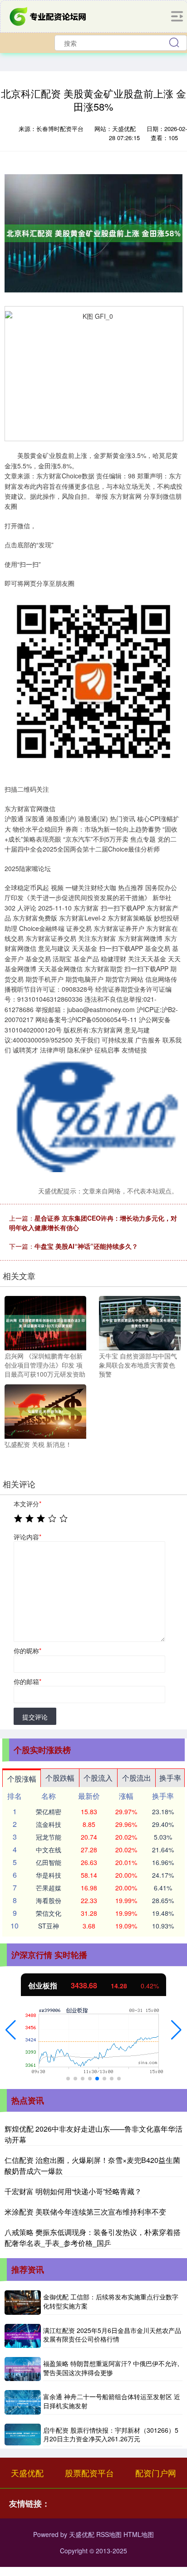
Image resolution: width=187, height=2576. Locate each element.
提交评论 (35, 1717)
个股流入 (98, 1778)
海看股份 (49, 1900)
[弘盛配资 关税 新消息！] (45, 1411)
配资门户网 (156, 2473)
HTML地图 (139, 2534)
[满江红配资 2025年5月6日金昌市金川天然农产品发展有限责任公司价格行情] (23, 2336)
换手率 (170, 1778)
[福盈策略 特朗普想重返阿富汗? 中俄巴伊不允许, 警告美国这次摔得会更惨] (23, 2369)
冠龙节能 (49, 1837)
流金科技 (49, 1824)
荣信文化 (49, 1913)
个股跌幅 (60, 1778)
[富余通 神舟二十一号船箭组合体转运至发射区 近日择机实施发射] (23, 2402)
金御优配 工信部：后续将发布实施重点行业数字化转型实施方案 (111, 2301)
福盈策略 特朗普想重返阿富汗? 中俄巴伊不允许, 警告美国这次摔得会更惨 (111, 2368)
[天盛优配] (49, 15)
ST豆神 (49, 1926)
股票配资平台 (89, 2473)
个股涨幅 (22, 1779)
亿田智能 (49, 1862)
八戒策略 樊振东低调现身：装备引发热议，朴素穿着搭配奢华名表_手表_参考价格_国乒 (93, 2238)
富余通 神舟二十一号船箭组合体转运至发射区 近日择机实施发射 (112, 2401)
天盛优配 (27, 2473)
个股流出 (137, 1778)
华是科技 (49, 1875)
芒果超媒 (49, 1888)
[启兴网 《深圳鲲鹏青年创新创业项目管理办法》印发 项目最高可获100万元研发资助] (45, 1322)
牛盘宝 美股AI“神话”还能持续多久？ (86, 1246)
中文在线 (49, 1850)
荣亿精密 (49, 1811)
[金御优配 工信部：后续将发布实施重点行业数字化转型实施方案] (23, 2302)
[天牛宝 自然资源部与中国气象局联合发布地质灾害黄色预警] (140, 1322)
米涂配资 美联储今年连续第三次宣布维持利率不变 (85, 2212)
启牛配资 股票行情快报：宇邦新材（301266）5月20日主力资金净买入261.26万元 (111, 2435)
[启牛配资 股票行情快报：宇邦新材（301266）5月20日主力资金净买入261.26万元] (23, 2435)
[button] (11, 2030)
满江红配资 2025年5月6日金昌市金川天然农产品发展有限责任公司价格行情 (112, 2335)
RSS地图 (109, 2534)
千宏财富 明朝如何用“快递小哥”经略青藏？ (73, 2191)
